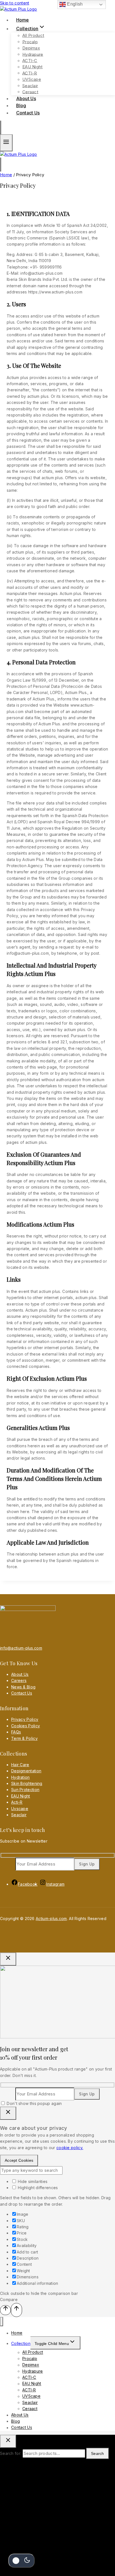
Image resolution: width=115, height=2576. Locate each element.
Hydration (21, 1777)
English (74, 4)
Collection (21, 2343)
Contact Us (28, 113)
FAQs (16, 1732)
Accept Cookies (19, 2160)
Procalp (30, 42)
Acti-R (17, 1802)
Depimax (31, 48)
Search (98, 2453)
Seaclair (30, 85)
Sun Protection (25, 1790)
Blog (15, 2421)
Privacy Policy (25, 1719)
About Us (20, 1674)
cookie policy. (70, 2148)
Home (17, 2333)
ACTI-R (30, 73)
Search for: (11, 2453)
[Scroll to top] (5, 2310)
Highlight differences (37, 2188)
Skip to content (15, 3)
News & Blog (23, 1687)
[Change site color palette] (21, 2561)
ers (23, 1680)
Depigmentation (26, 1771)
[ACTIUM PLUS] (19, 154)
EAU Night (33, 67)
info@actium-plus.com (21, 1648)
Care (16, 1680)
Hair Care (20, 1765)
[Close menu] (2, 2322)
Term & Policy (24, 1738)
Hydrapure (33, 54)
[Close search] (8, 2441)
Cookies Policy (26, 1726)
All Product (33, 35)
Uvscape (20, 1809)
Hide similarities (32, 2181)
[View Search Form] (1, 128)
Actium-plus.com (51, 1919)
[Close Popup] (8, 1959)
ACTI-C (30, 61)
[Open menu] (6, 143)
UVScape (32, 79)
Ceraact (30, 2409)
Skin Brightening (27, 1783)
